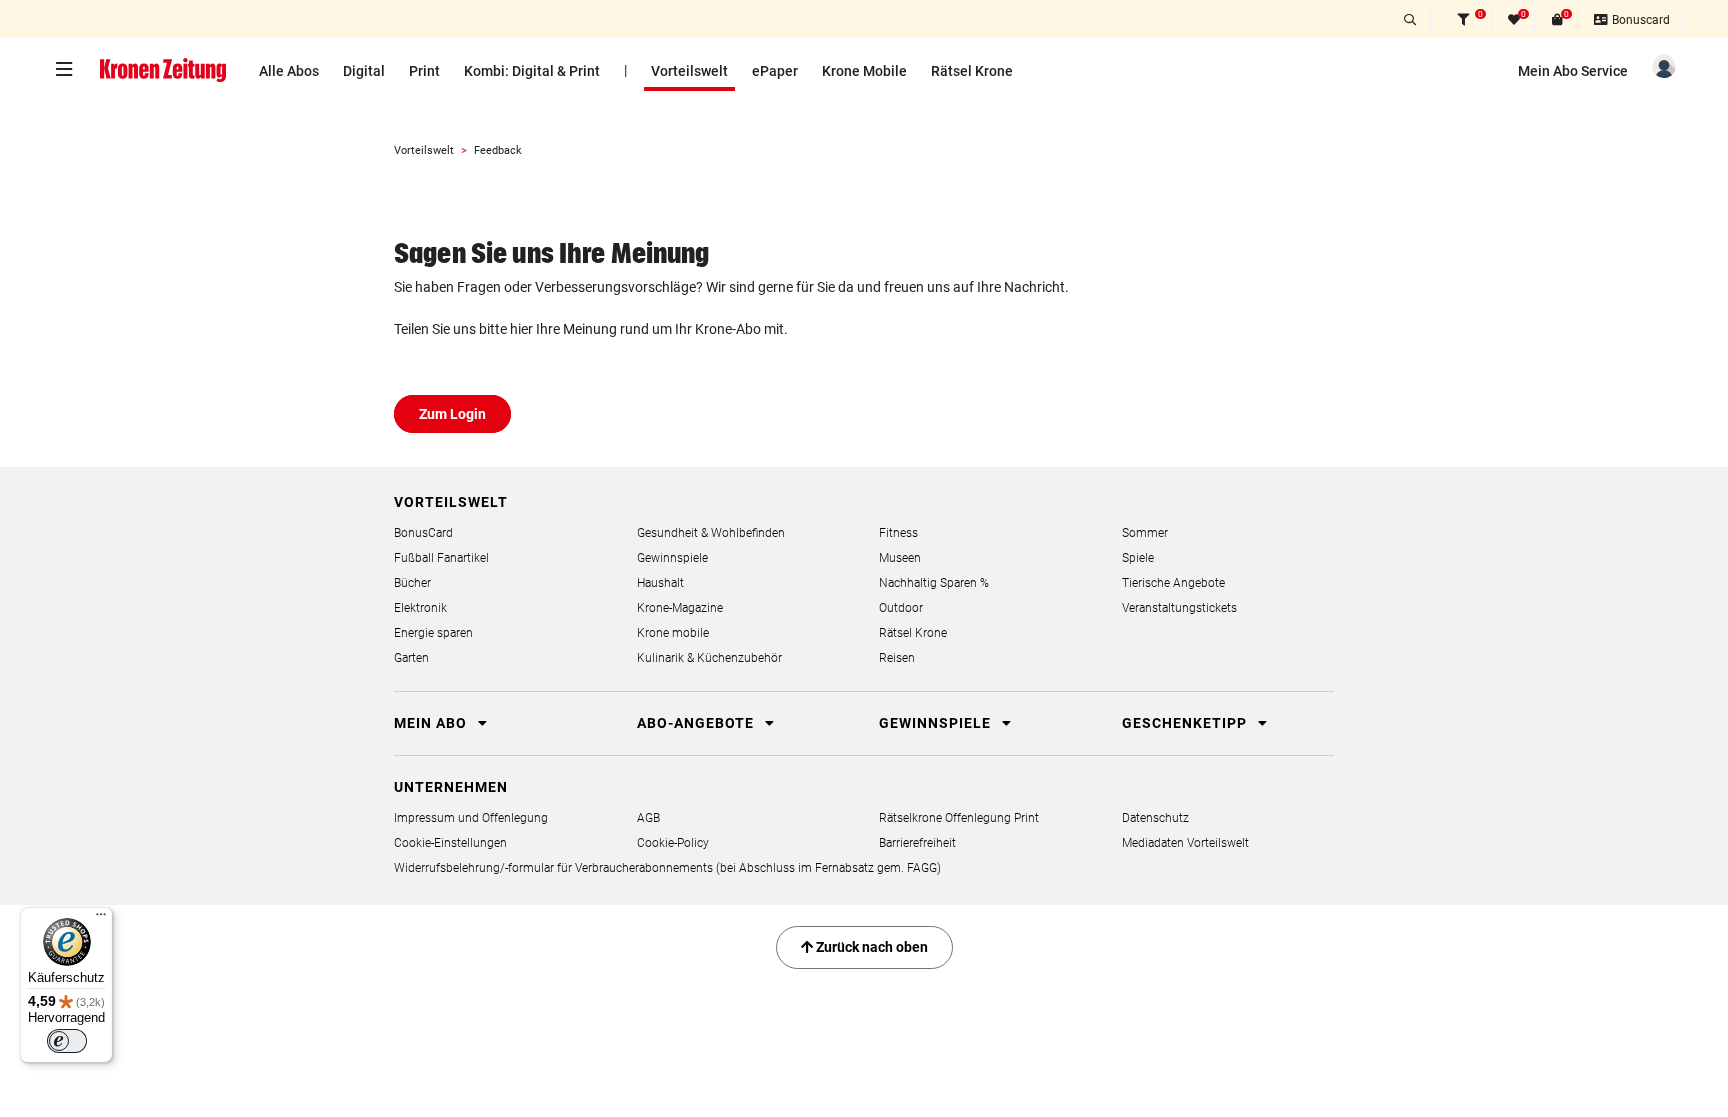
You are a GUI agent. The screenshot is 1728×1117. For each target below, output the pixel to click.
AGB (648, 818)
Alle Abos (289, 71)
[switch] (67, 1041)
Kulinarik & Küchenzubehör (709, 658)
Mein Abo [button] (432, 723)
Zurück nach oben (870, 947)
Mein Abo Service (1573, 71)
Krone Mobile (864, 71)
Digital (364, 71)
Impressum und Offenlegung (471, 818)
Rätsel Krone (972, 71)
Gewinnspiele (672, 558)
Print (424, 71)
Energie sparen (433, 633)
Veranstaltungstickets (1179, 608)
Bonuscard (1639, 20)
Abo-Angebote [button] (697, 723)
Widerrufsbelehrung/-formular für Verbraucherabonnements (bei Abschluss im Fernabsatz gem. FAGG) (667, 868)
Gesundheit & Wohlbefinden (711, 533)
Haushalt (660, 583)
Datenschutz (1155, 818)
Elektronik (420, 608)
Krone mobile (673, 633)
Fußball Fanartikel (441, 558)
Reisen (897, 658)
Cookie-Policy (673, 843)
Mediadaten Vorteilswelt (1185, 843)
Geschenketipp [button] (1186, 723)
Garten (411, 658)
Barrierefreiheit (917, 843)
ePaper (775, 71)
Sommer (1145, 533)
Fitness (898, 533)
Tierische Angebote (1173, 583)
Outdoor (901, 608)
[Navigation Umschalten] (69, 69)
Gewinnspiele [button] (937, 723)
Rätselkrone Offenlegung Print (959, 818)
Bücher (412, 583)
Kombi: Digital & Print (532, 71)
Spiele (1138, 558)
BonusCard (423, 533)
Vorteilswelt (689, 71)
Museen (900, 558)
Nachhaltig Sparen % (934, 583)
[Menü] (101, 919)
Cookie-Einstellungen (450, 843)
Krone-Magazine (680, 608)
